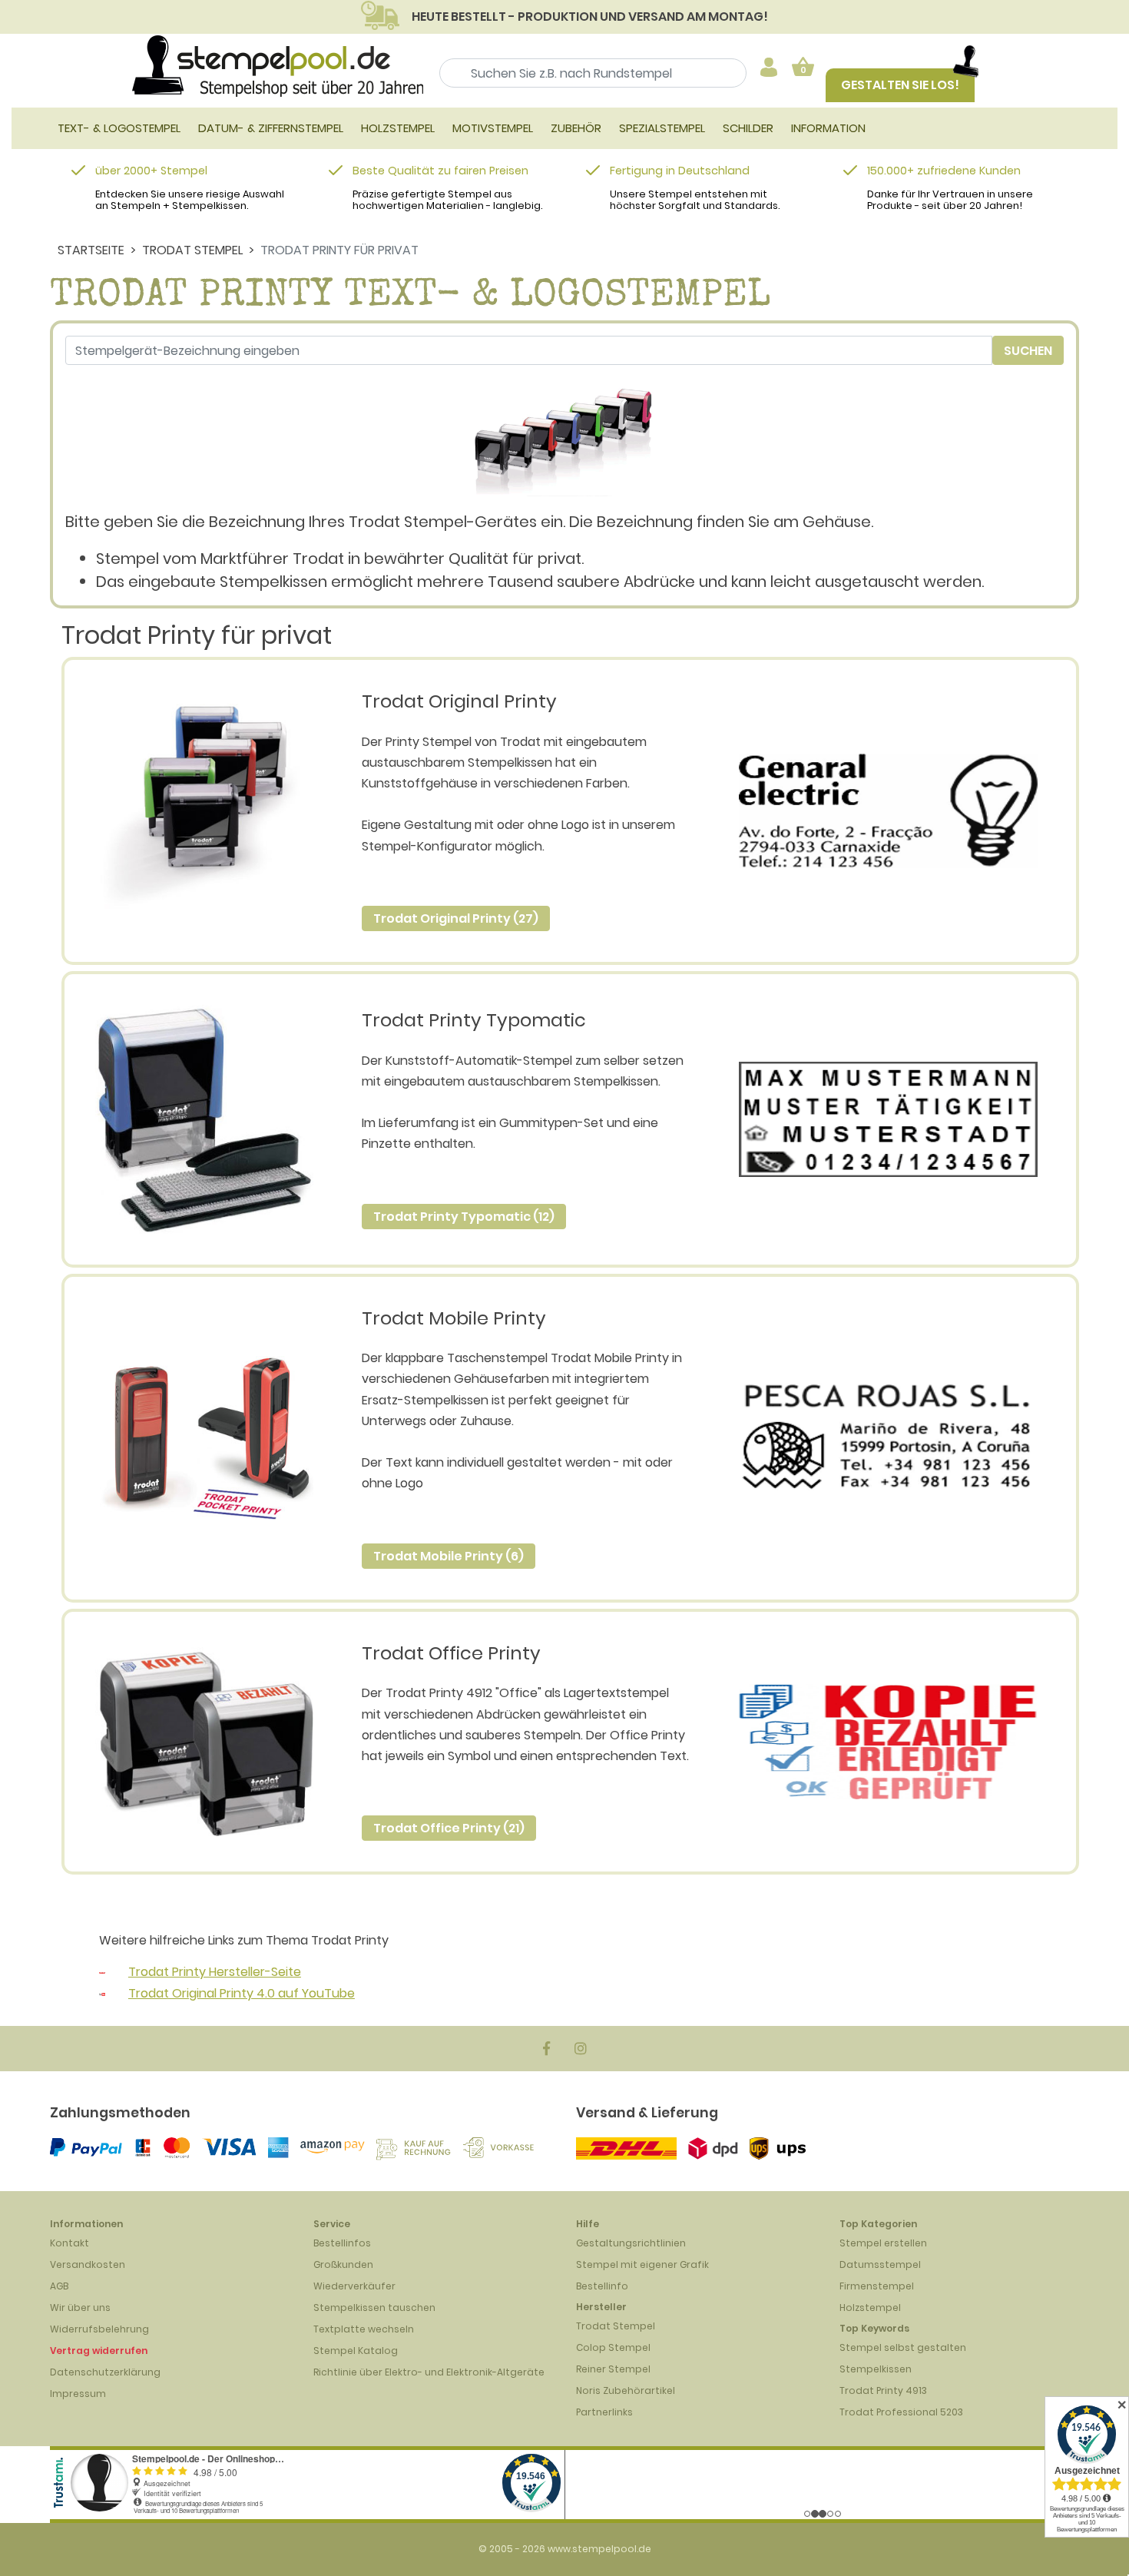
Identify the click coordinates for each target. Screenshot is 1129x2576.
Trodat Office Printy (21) (449, 1828)
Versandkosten (88, 2264)
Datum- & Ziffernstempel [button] (271, 128)
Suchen (1028, 351)
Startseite (91, 250)
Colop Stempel (613, 2347)
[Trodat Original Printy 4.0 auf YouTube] (102, 1993)
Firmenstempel (877, 2286)
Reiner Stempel (613, 2369)
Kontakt (70, 2243)
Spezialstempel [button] (662, 128)
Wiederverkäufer (354, 2286)
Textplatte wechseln (364, 2329)
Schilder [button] (748, 128)
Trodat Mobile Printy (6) (449, 1556)
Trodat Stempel (192, 250)
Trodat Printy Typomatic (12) (464, 1217)
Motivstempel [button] (493, 128)
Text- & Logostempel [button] (119, 128)
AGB (59, 2286)
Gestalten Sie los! (900, 85)
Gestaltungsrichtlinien (631, 2243)
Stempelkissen (876, 2369)
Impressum (78, 2394)
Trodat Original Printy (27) (456, 918)
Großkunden (343, 2264)
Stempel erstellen (883, 2243)
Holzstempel (870, 2307)
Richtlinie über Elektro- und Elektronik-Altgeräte (429, 2372)
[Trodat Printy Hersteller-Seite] (102, 1972)
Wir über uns (80, 2307)
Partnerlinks (604, 2412)
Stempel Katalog (356, 2351)
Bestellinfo (602, 2286)
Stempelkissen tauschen (374, 2307)
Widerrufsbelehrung (99, 2329)
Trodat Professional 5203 (901, 2412)
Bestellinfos (342, 2243)
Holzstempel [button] (398, 128)
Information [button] (828, 128)
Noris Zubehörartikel (626, 2390)
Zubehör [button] (576, 128)
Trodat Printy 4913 (883, 2390)
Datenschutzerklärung (105, 2372)
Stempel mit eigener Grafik (642, 2264)
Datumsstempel (880, 2264)
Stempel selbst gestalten (903, 2347)
